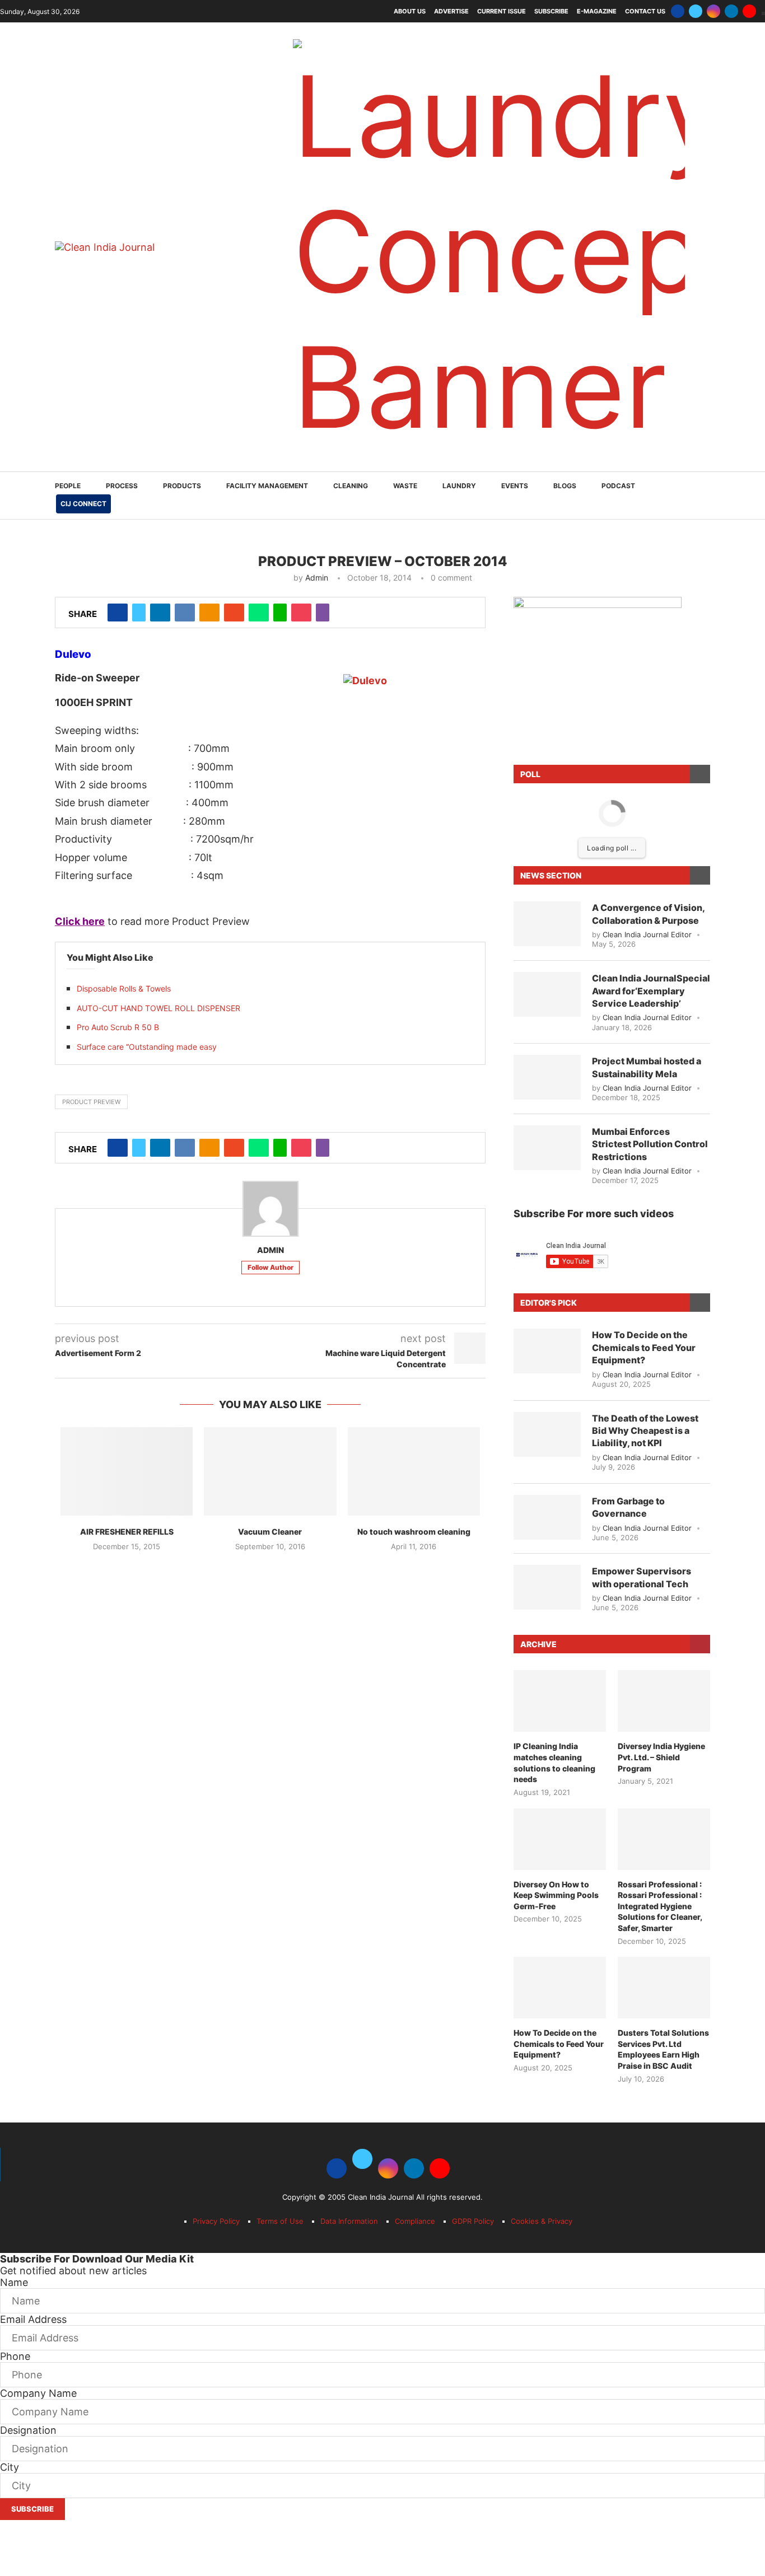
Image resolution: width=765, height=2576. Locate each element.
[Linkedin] (731, 11)
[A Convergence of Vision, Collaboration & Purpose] (547, 924)
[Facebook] (678, 11)
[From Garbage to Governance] (547, 1517)
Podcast (618, 486)
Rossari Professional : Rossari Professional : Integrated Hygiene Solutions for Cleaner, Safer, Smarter (660, 1906)
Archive (538, 1644)
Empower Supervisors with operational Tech (642, 1577)
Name (14, 2282)
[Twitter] (696, 11)
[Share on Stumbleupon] (234, 613)
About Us (410, 11)
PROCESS (122, 486)
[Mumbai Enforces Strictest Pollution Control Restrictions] (547, 1148)
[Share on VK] (185, 613)
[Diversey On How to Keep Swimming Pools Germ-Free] (560, 1839)
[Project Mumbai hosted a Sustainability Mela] (547, 1077)
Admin (317, 578)
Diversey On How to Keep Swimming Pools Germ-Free (556, 1895)
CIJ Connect (83, 504)
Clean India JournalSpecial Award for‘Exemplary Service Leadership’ (651, 991)
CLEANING (351, 486)
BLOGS (565, 486)
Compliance (415, 2221)
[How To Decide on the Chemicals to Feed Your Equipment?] (547, 1351)
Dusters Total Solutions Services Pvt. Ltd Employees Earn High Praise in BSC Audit (663, 2049)
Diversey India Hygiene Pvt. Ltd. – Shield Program (661, 1757)
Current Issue (502, 11)
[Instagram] (713, 11)
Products (182, 486)
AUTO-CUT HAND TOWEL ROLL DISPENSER (158, 1008)
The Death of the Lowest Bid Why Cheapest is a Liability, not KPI (645, 1431)
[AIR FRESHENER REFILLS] (127, 1471)
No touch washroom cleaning (414, 1532)
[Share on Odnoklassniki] (209, 613)
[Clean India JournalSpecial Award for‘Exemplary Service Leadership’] (547, 994)
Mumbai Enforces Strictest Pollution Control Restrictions (650, 1144)
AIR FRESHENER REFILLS (127, 1532)
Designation (28, 2430)
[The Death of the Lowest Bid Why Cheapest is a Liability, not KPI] (547, 1434)
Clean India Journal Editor (647, 934)
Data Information (349, 2221)
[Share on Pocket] (301, 613)
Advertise (451, 11)
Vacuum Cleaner (270, 1532)
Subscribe (551, 11)
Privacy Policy (216, 2221)
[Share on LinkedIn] (160, 613)
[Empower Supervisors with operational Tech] (547, 1587)
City (10, 2467)
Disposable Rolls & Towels (124, 988)
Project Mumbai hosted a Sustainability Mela (647, 1067)
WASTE (405, 486)
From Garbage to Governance (628, 1507)
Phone (15, 2356)
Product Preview (91, 1102)
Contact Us (645, 11)
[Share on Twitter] (139, 613)
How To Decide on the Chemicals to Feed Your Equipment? (644, 1347)
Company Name (38, 2393)
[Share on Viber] (323, 613)
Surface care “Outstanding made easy (147, 1047)
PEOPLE (68, 486)
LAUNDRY (459, 486)
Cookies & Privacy (542, 2221)
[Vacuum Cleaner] (270, 1471)
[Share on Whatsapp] (259, 613)
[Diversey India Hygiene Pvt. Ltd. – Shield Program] (664, 1701)
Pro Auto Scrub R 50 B (118, 1027)
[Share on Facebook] (118, 613)
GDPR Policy (473, 2221)
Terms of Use (280, 2221)
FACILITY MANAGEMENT (267, 486)
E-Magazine (597, 11)
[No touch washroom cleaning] (414, 1471)
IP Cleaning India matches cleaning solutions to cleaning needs (554, 1762)
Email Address (33, 2319)
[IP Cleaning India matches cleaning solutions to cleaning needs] (560, 1701)
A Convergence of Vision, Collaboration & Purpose (648, 914)
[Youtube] (749, 11)
